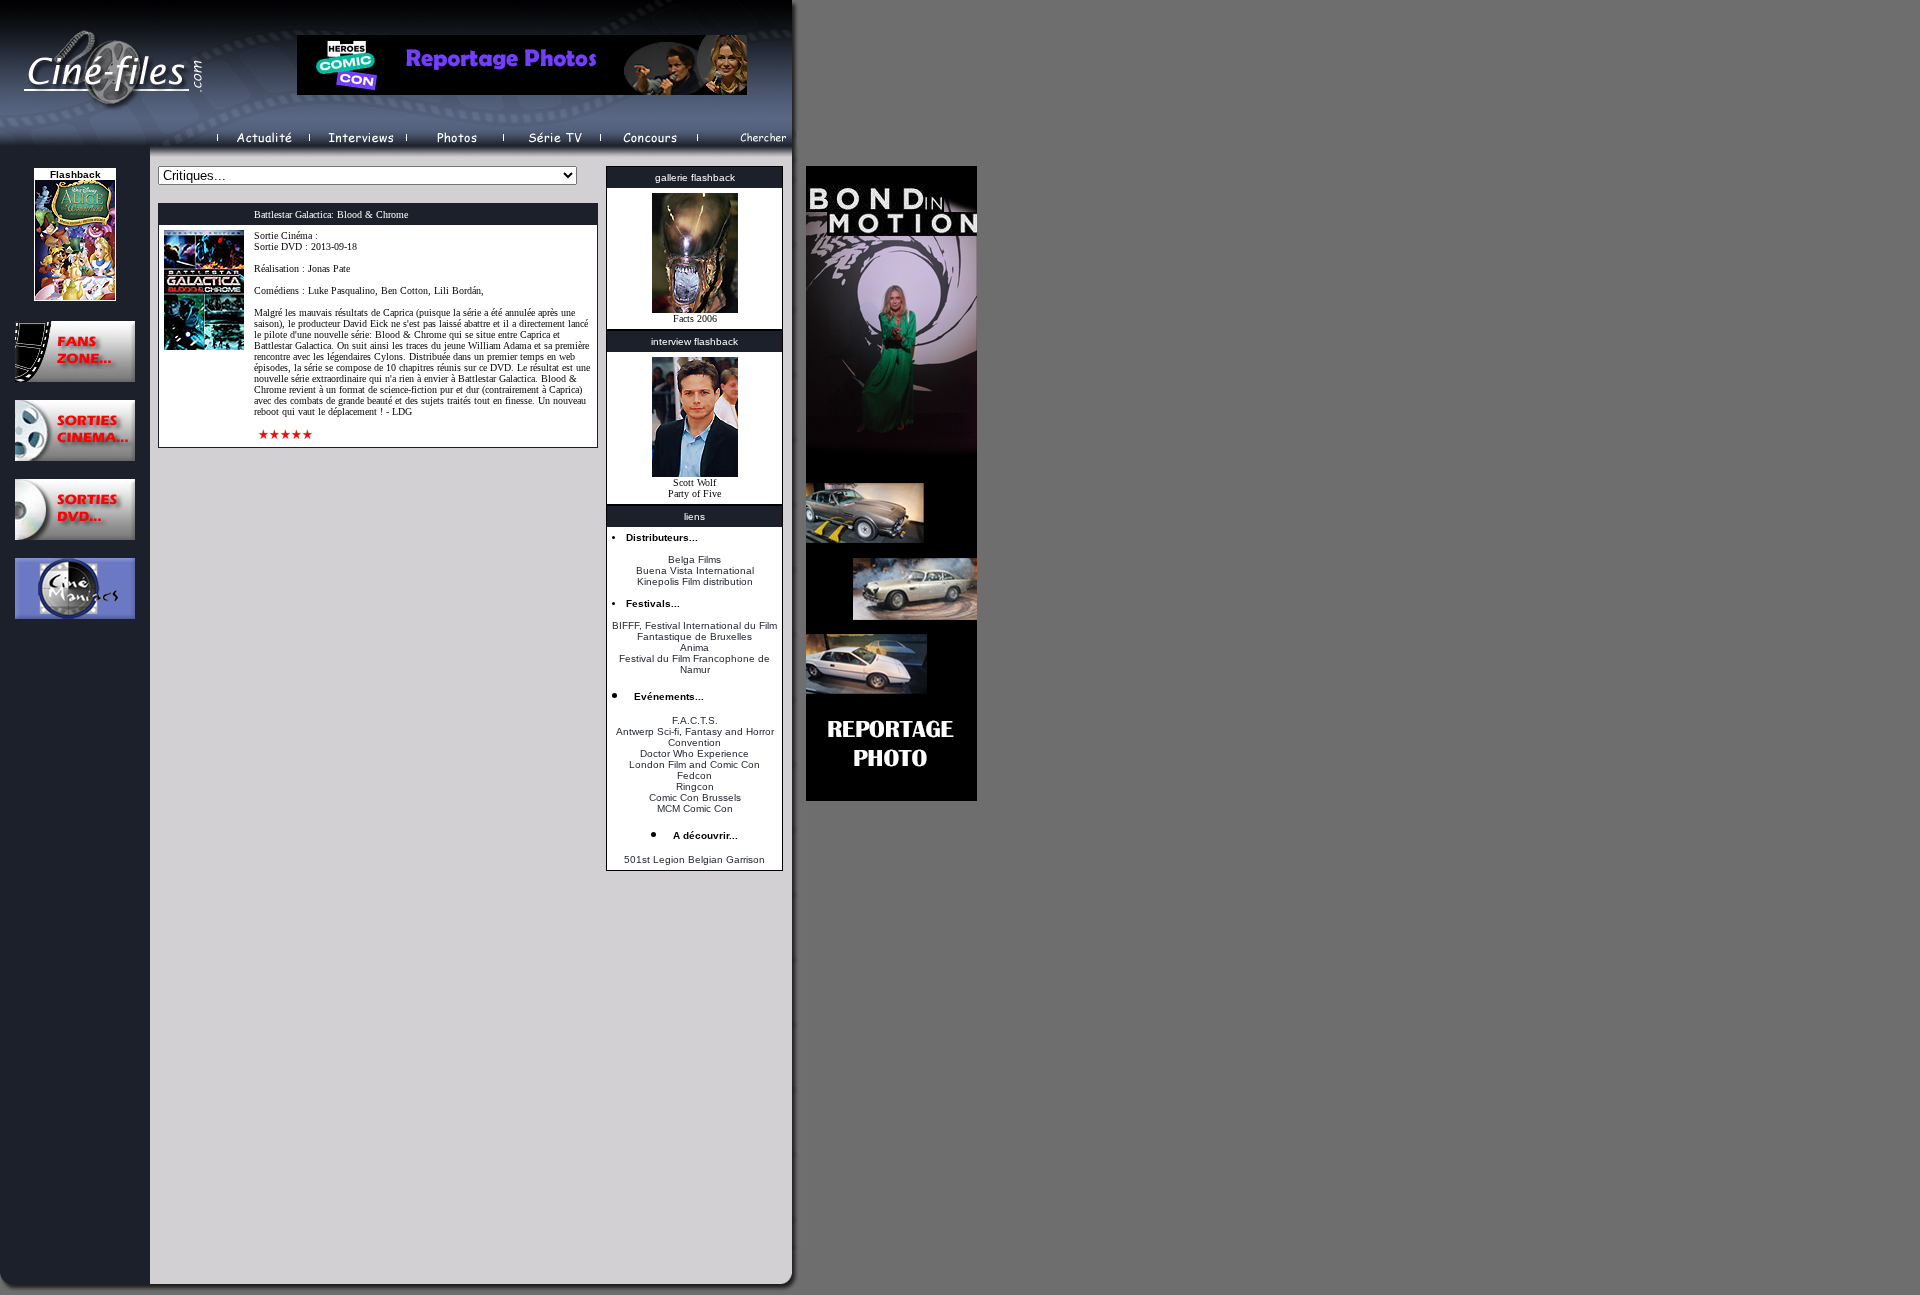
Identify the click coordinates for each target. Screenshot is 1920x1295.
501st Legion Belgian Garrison (694, 859)
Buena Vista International (695, 570)
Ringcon (695, 786)
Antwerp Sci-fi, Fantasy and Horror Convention (695, 737)
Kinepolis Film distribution (695, 581)
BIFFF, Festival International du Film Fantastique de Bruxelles (694, 631)
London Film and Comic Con (694, 764)
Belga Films (694, 559)
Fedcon (694, 775)
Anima (694, 647)
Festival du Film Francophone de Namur (694, 664)
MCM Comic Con (695, 808)
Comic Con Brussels (695, 797)
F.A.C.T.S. (695, 720)
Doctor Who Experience (694, 753)
